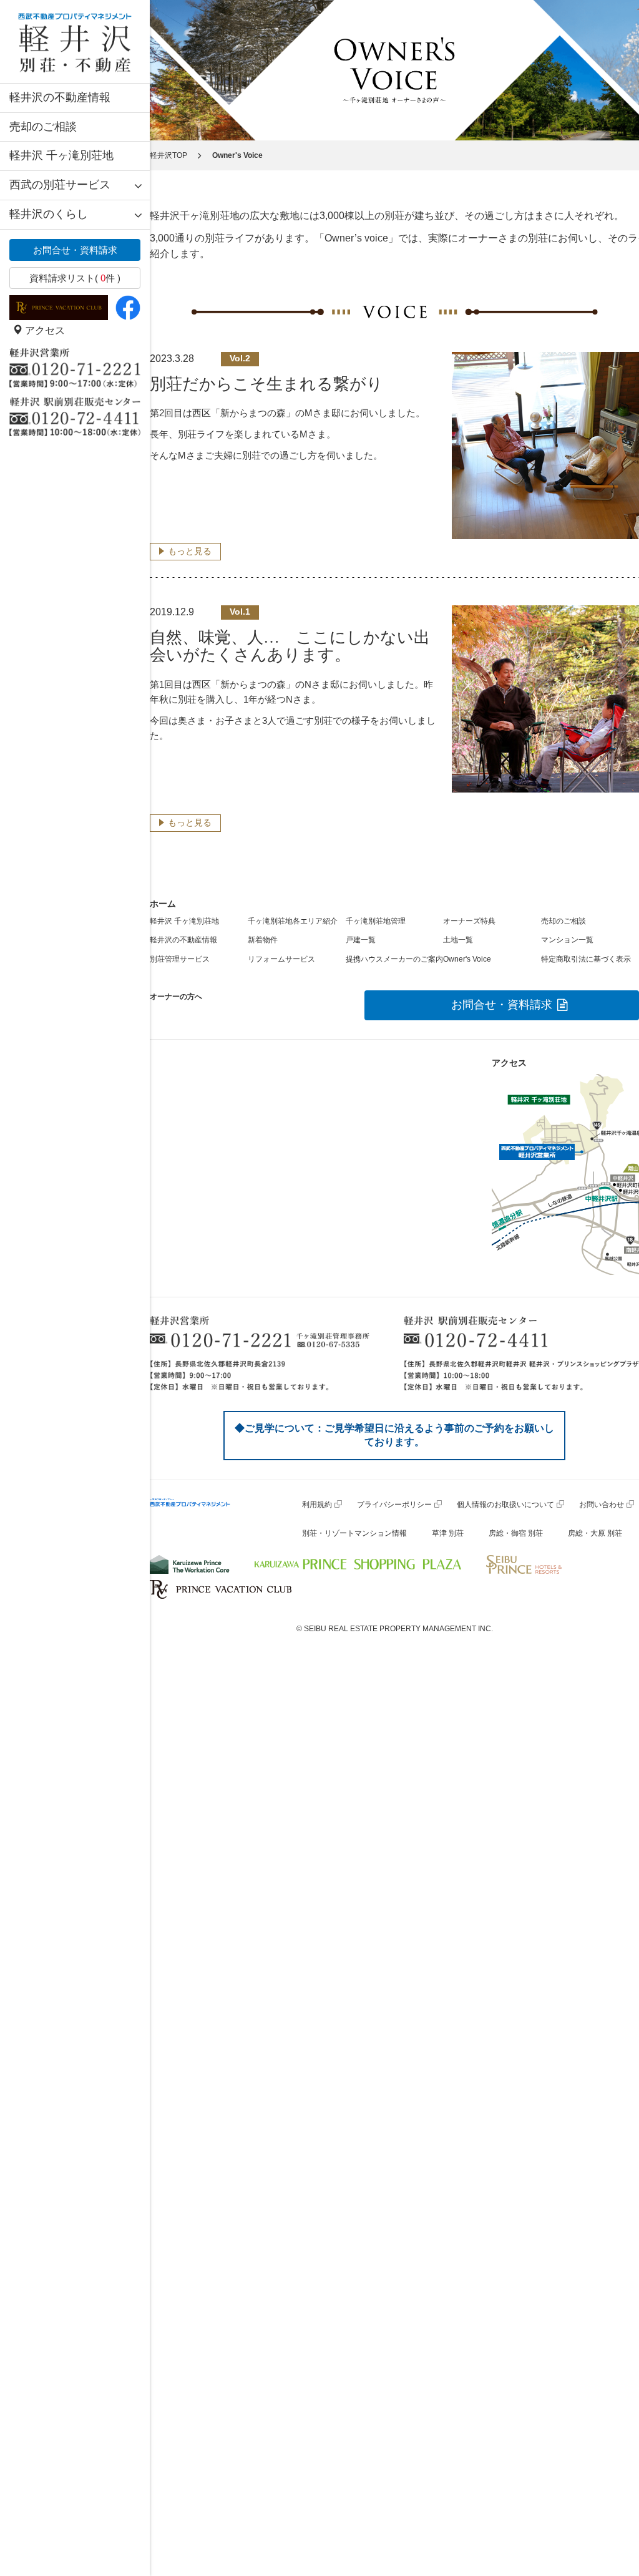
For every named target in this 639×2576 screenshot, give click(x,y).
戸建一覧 (361, 940)
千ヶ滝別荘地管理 (376, 921)
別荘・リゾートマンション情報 (354, 1533)
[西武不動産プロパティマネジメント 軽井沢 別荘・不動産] (75, 41)
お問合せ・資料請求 (75, 250)
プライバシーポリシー (394, 1505)
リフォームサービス (281, 959)
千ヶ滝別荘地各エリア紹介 (293, 921)
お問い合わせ (602, 1505)
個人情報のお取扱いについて (505, 1505)
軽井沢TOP (168, 155)
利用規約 (317, 1505)
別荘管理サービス (180, 959)
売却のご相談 (43, 127)
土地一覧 (458, 940)
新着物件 (263, 940)
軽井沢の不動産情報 (60, 97)
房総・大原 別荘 (595, 1533)
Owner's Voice (467, 959)
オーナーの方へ (176, 997)
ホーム (163, 904)
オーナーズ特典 (469, 921)
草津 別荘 (448, 1533)
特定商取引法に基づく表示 (586, 959)
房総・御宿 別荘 (516, 1533)
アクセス (44, 330)
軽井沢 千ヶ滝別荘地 (61, 155)
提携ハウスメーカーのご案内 (394, 959)
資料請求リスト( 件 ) (75, 278)
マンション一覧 (567, 940)
